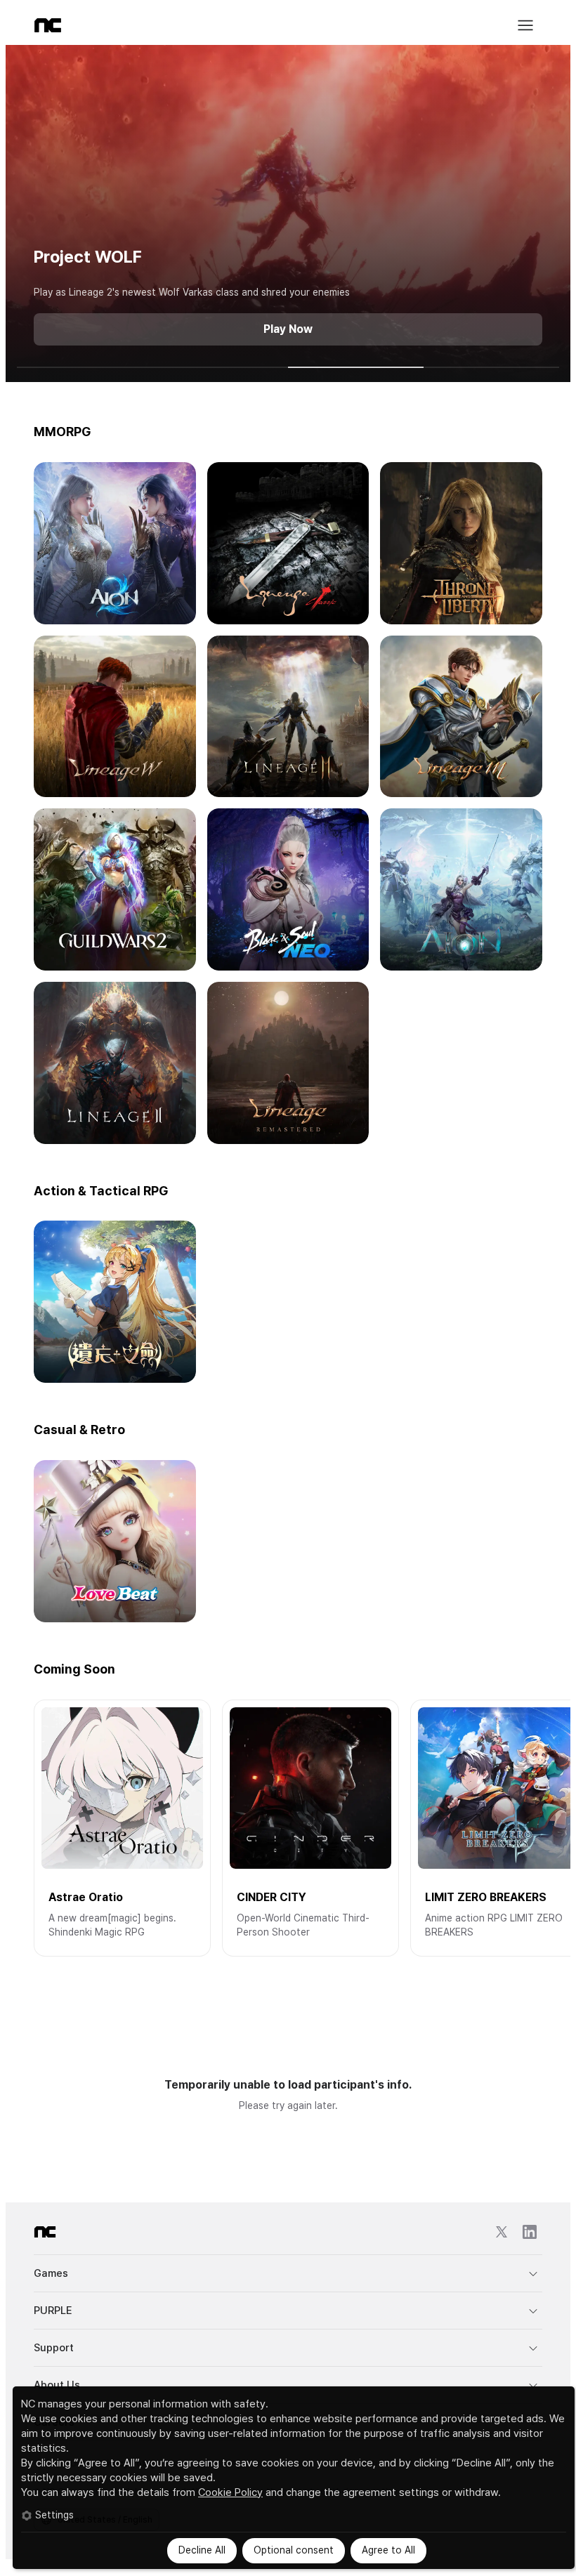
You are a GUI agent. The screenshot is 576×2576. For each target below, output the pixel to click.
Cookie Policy (230, 2492)
